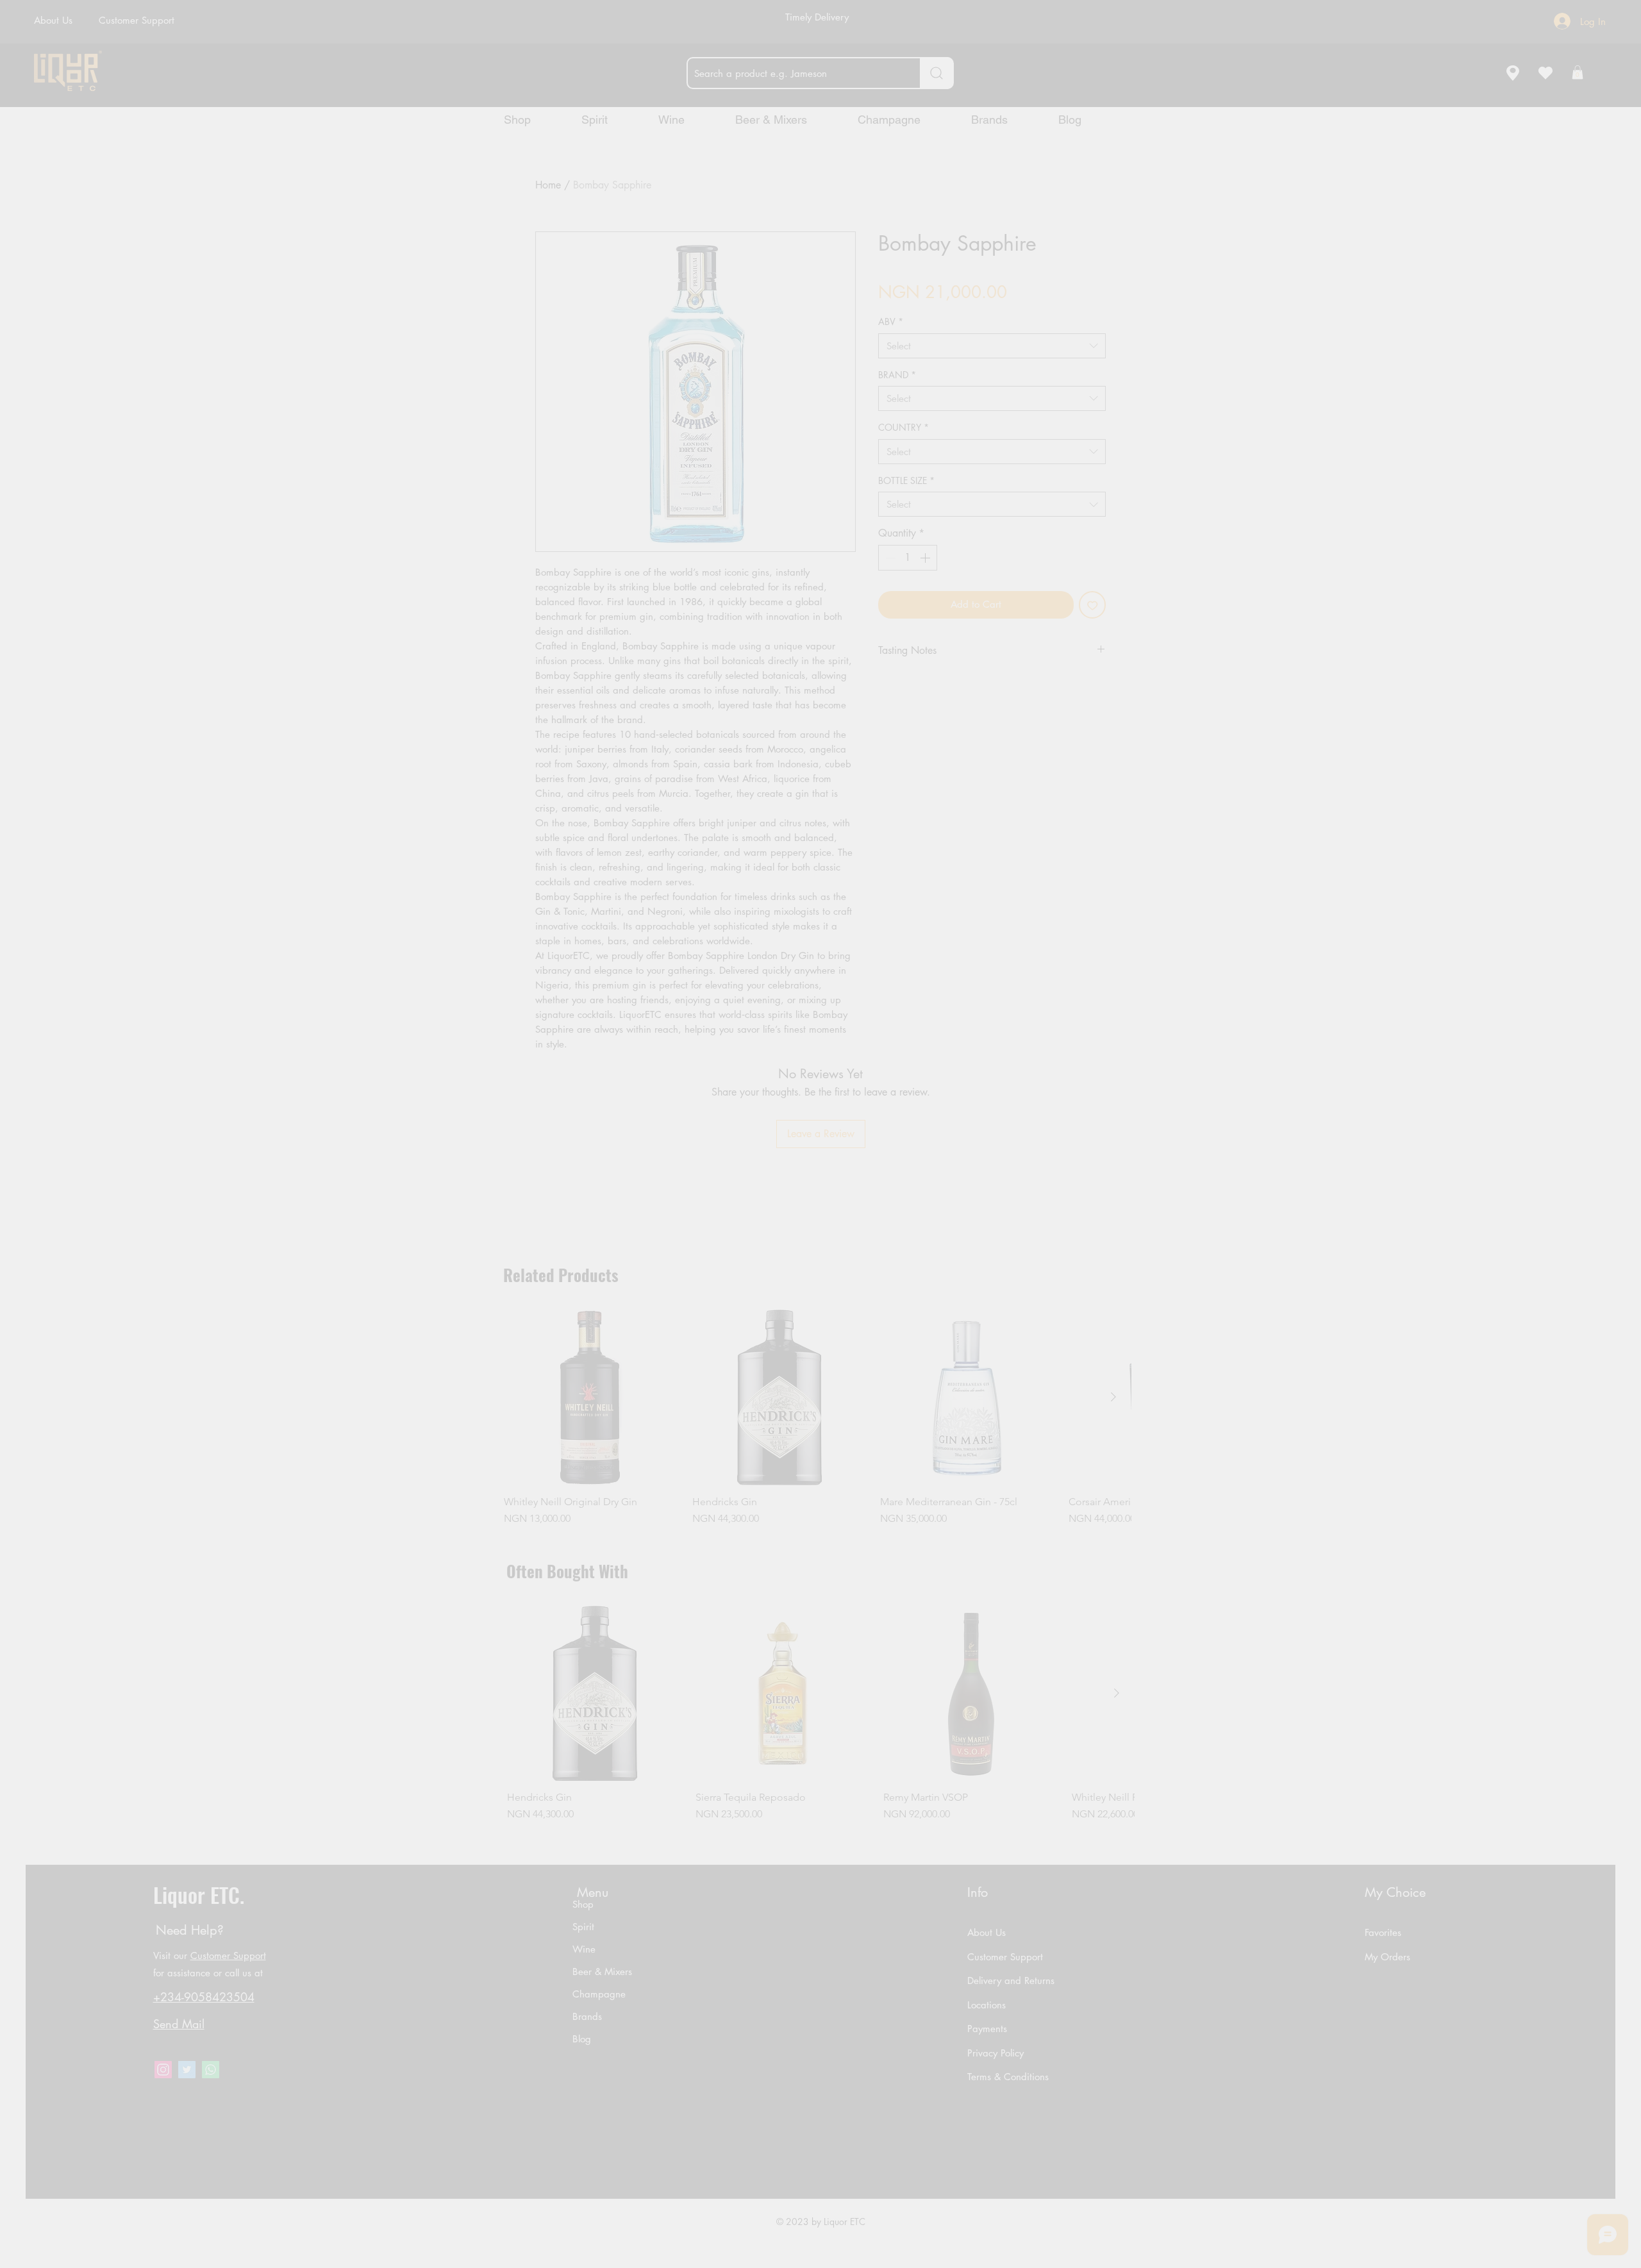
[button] (877, 1201)
